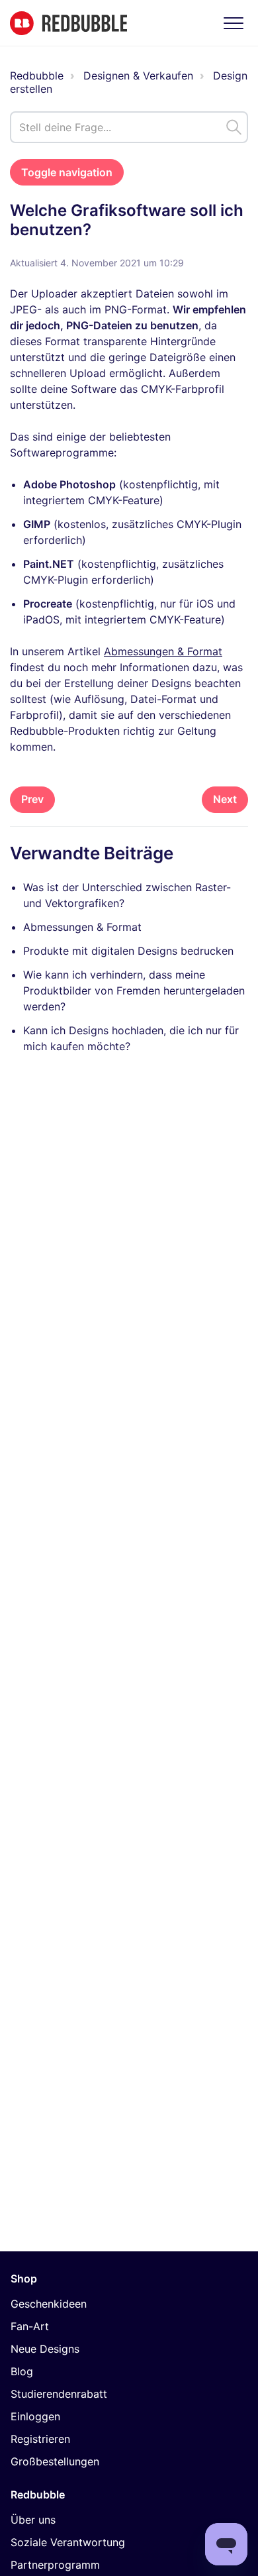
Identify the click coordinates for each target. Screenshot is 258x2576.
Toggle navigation (67, 172)
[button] (233, 23)
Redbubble (37, 76)
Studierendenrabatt (59, 2394)
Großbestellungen (55, 2461)
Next (225, 799)
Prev (32, 799)
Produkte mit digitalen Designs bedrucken (128, 951)
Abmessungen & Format (163, 651)
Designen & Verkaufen (138, 76)
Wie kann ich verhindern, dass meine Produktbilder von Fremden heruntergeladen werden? (134, 991)
